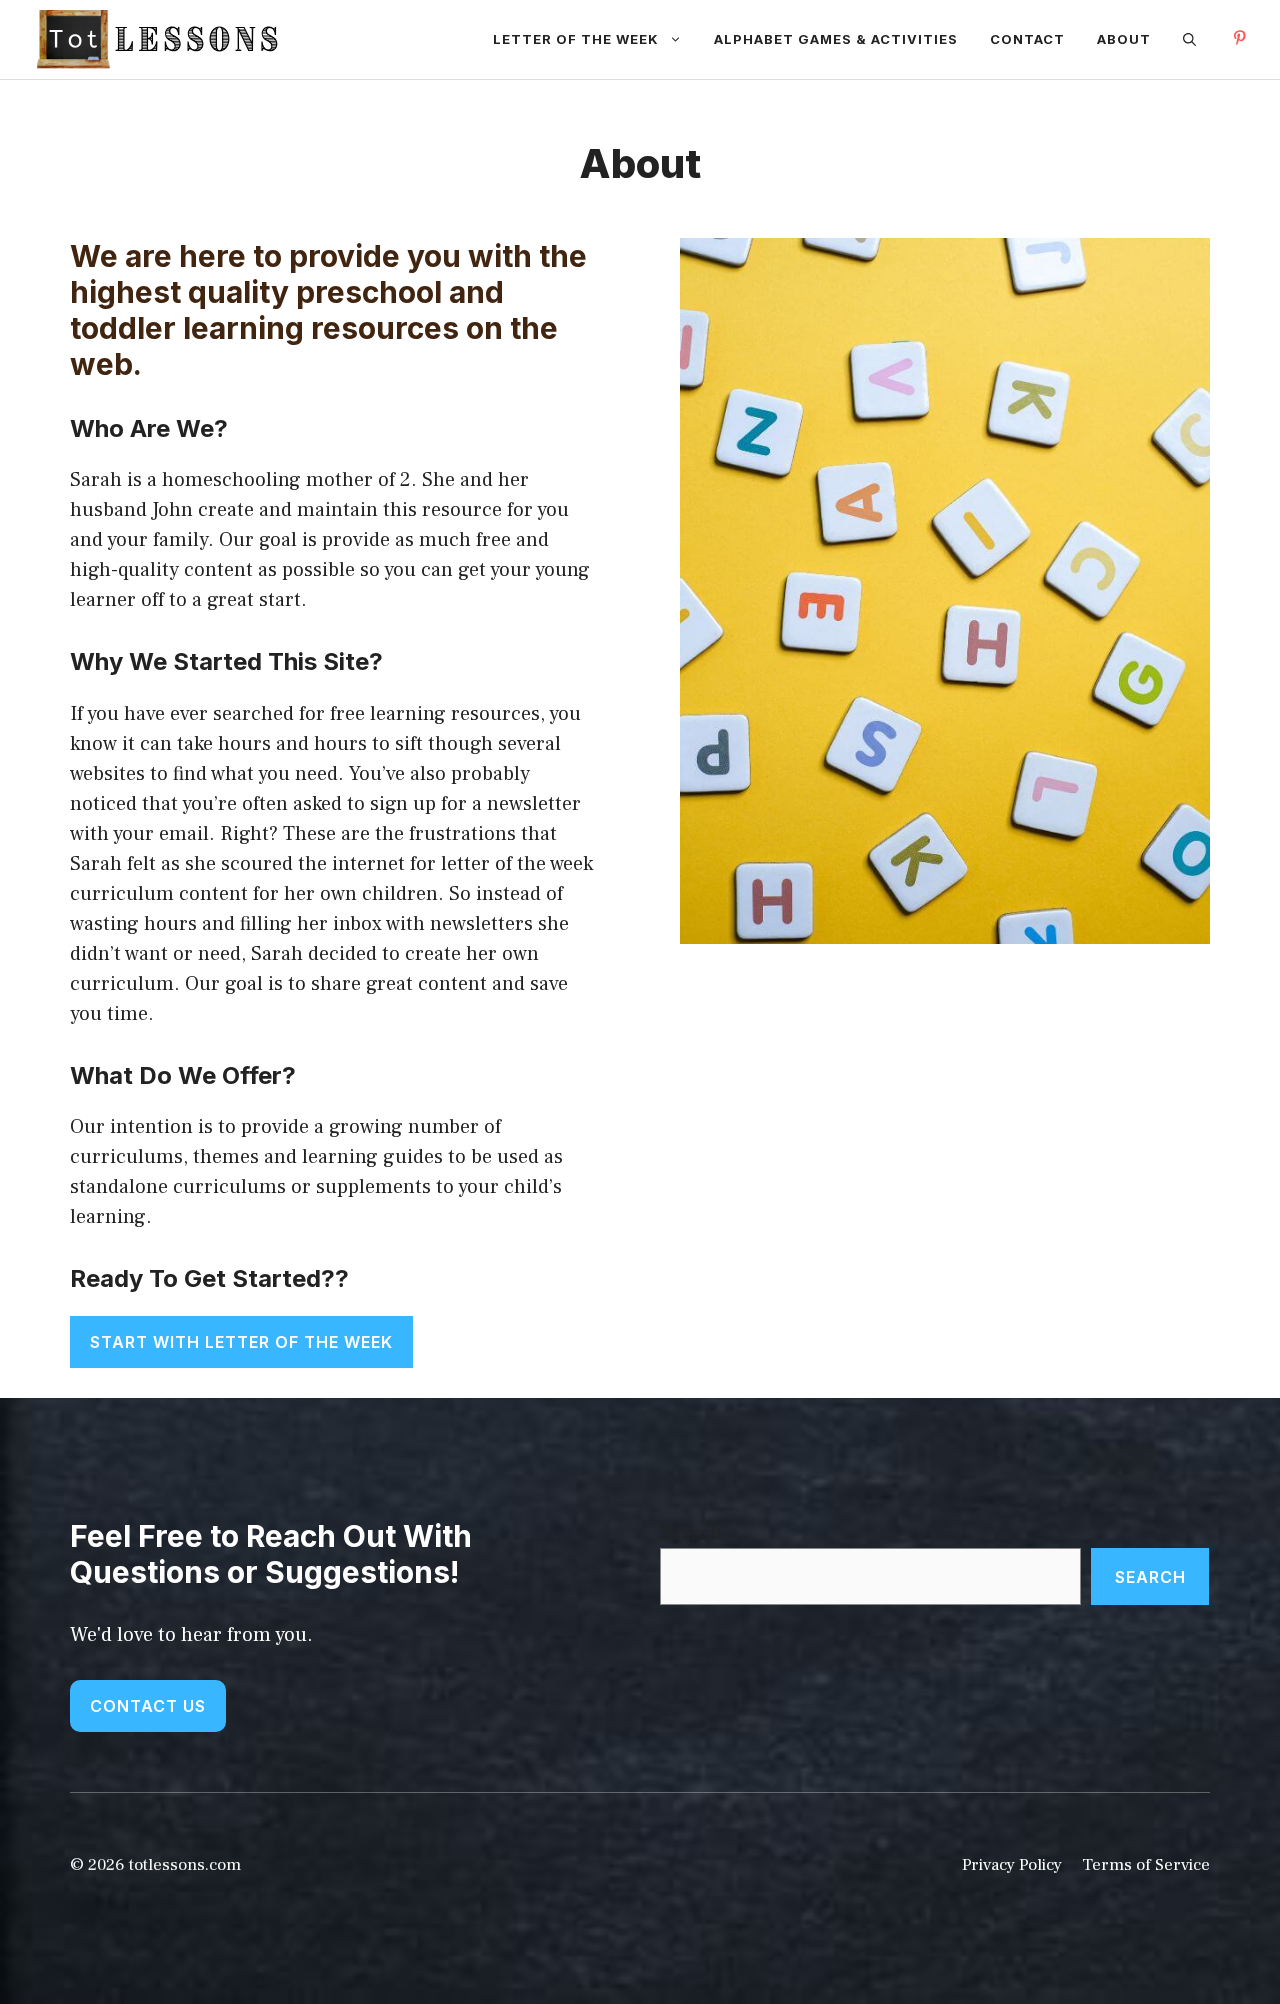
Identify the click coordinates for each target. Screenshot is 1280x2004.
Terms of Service (1146, 1865)
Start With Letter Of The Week (241, 1342)
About (1124, 39)
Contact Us (148, 1706)
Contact (1027, 39)
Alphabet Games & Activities (836, 39)
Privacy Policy (1012, 1865)
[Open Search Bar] (1189, 39)
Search (691, 1533)
